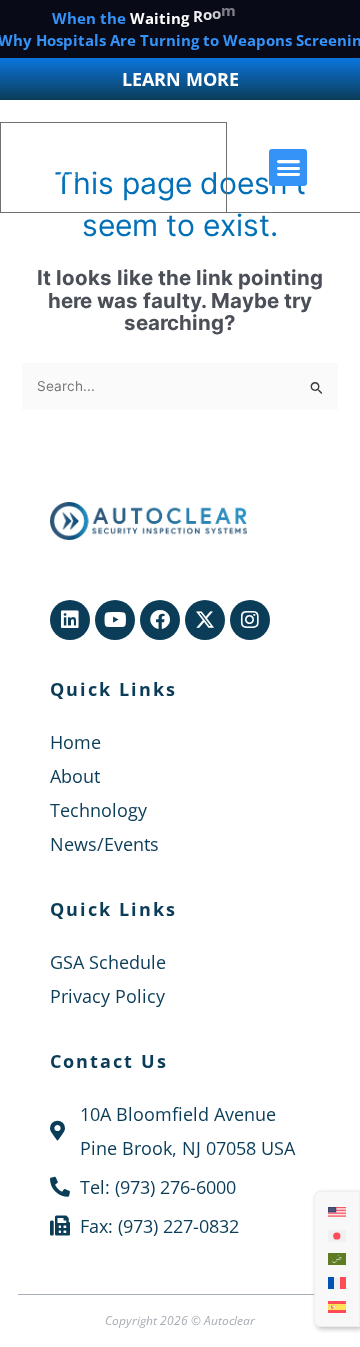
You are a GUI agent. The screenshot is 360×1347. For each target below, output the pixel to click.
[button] (288, 168)
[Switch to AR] (337, 1259)
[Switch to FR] (337, 1283)
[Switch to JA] (337, 1235)
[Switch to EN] (337, 1212)
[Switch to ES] (337, 1306)
